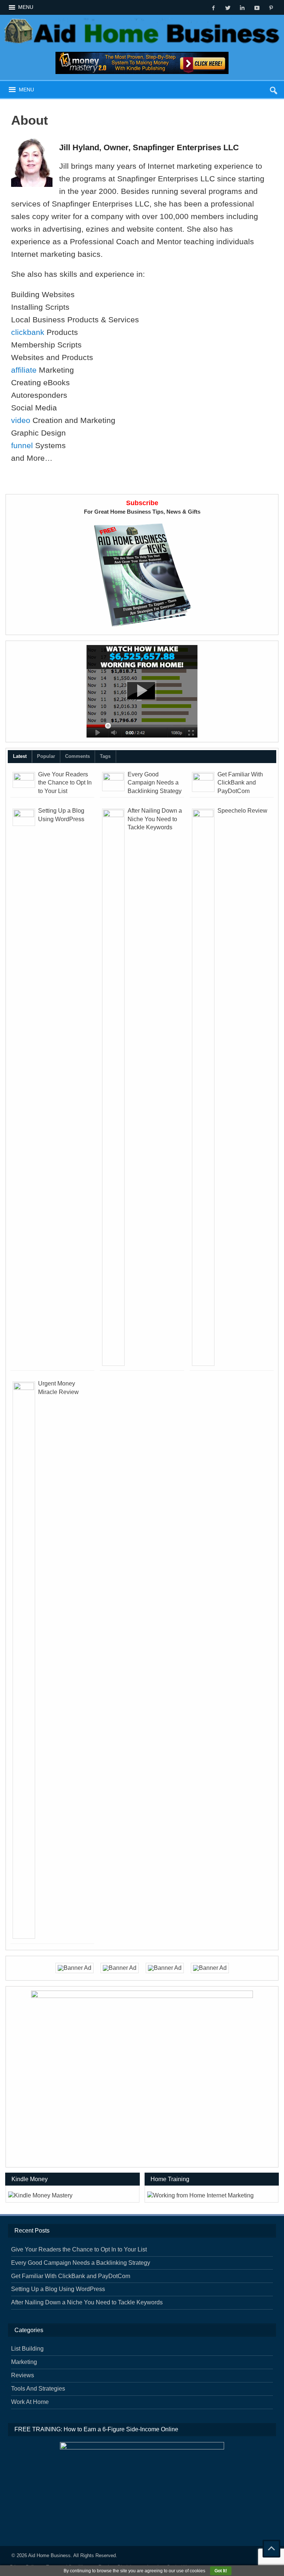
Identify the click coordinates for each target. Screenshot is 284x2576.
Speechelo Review (242, 811)
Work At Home (30, 2402)
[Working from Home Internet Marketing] (142, 691)
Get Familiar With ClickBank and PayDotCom (240, 783)
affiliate (24, 370)
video (21, 420)
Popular (46, 756)
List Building (27, 2349)
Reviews (23, 2375)
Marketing (24, 2362)
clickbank (28, 332)
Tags (105, 756)
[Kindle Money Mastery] (142, 63)
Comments (77, 756)
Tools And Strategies (38, 2389)
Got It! (221, 2571)
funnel (22, 445)
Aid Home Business (49, 2555)
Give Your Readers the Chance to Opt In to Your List (65, 783)
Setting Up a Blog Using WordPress (58, 2289)
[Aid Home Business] (142, 21)
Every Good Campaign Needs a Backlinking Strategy (155, 783)
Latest (20, 756)
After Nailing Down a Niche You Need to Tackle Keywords (155, 819)
